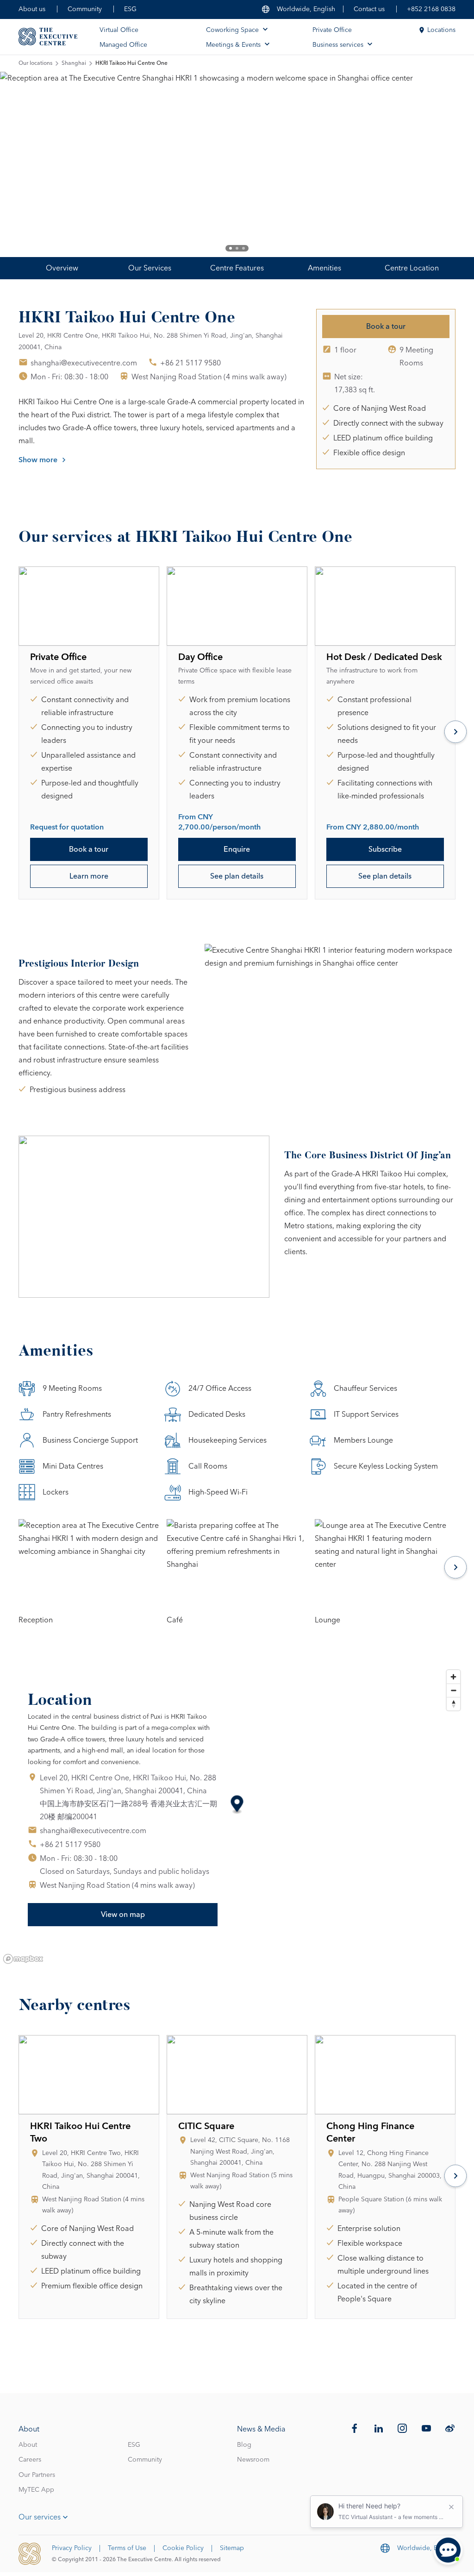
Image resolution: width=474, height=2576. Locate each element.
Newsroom (253, 2460)
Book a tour (386, 327)
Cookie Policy (183, 2548)
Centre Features (237, 268)
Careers (30, 2460)
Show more (38, 460)
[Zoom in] (453, 1677)
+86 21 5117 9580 (190, 363)
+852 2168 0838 (431, 9)
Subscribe (385, 849)
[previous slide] (37, 164)
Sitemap (232, 2548)
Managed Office (123, 45)
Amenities (324, 268)
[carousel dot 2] (237, 248)
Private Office (332, 30)
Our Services (150, 268)
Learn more (89, 876)
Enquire (237, 849)
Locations (441, 30)
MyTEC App (36, 2490)
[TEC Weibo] (450, 2428)
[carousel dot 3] (243, 248)
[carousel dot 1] (231, 248)
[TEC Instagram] (402, 2428)
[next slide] (437, 164)
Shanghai (74, 63)
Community (85, 9)
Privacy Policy (72, 2548)
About (28, 2445)
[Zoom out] (453, 1690)
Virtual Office (119, 30)
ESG (130, 9)
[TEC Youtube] (426, 2428)
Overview (62, 268)
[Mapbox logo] (23, 1959)
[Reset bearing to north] (453, 1704)
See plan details (237, 876)
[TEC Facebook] (355, 2428)
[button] (237, 1805)
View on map (123, 1915)
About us (32, 9)
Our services (40, 2517)
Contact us (369, 9)
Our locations (35, 63)
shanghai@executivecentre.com (84, 363)
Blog (244, 2445)
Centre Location (412, 268)
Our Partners (37, 2475)
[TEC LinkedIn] (379, 2428)
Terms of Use (127, 2548)
